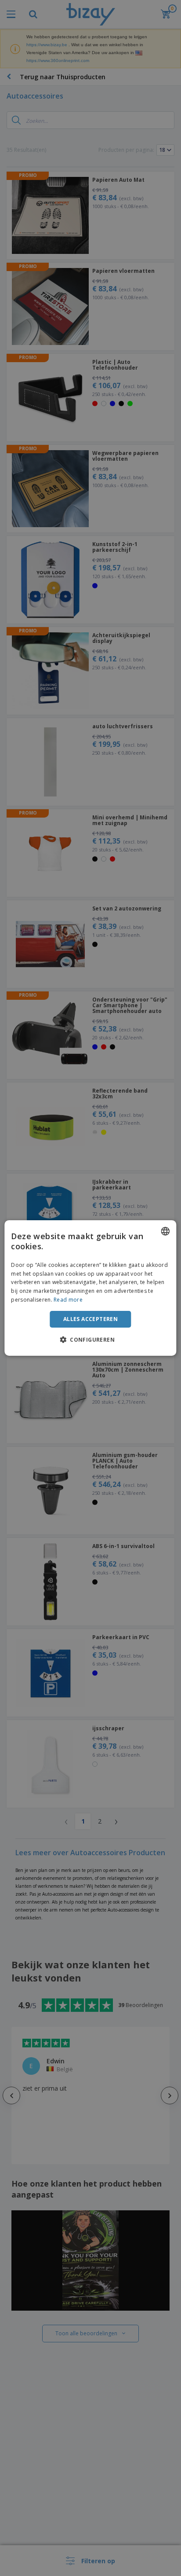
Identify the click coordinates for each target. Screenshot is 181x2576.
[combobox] (166, 1231)
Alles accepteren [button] (90, 1319)
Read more (68, 1300)
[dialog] (90, 1288)
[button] (90, 1339)
